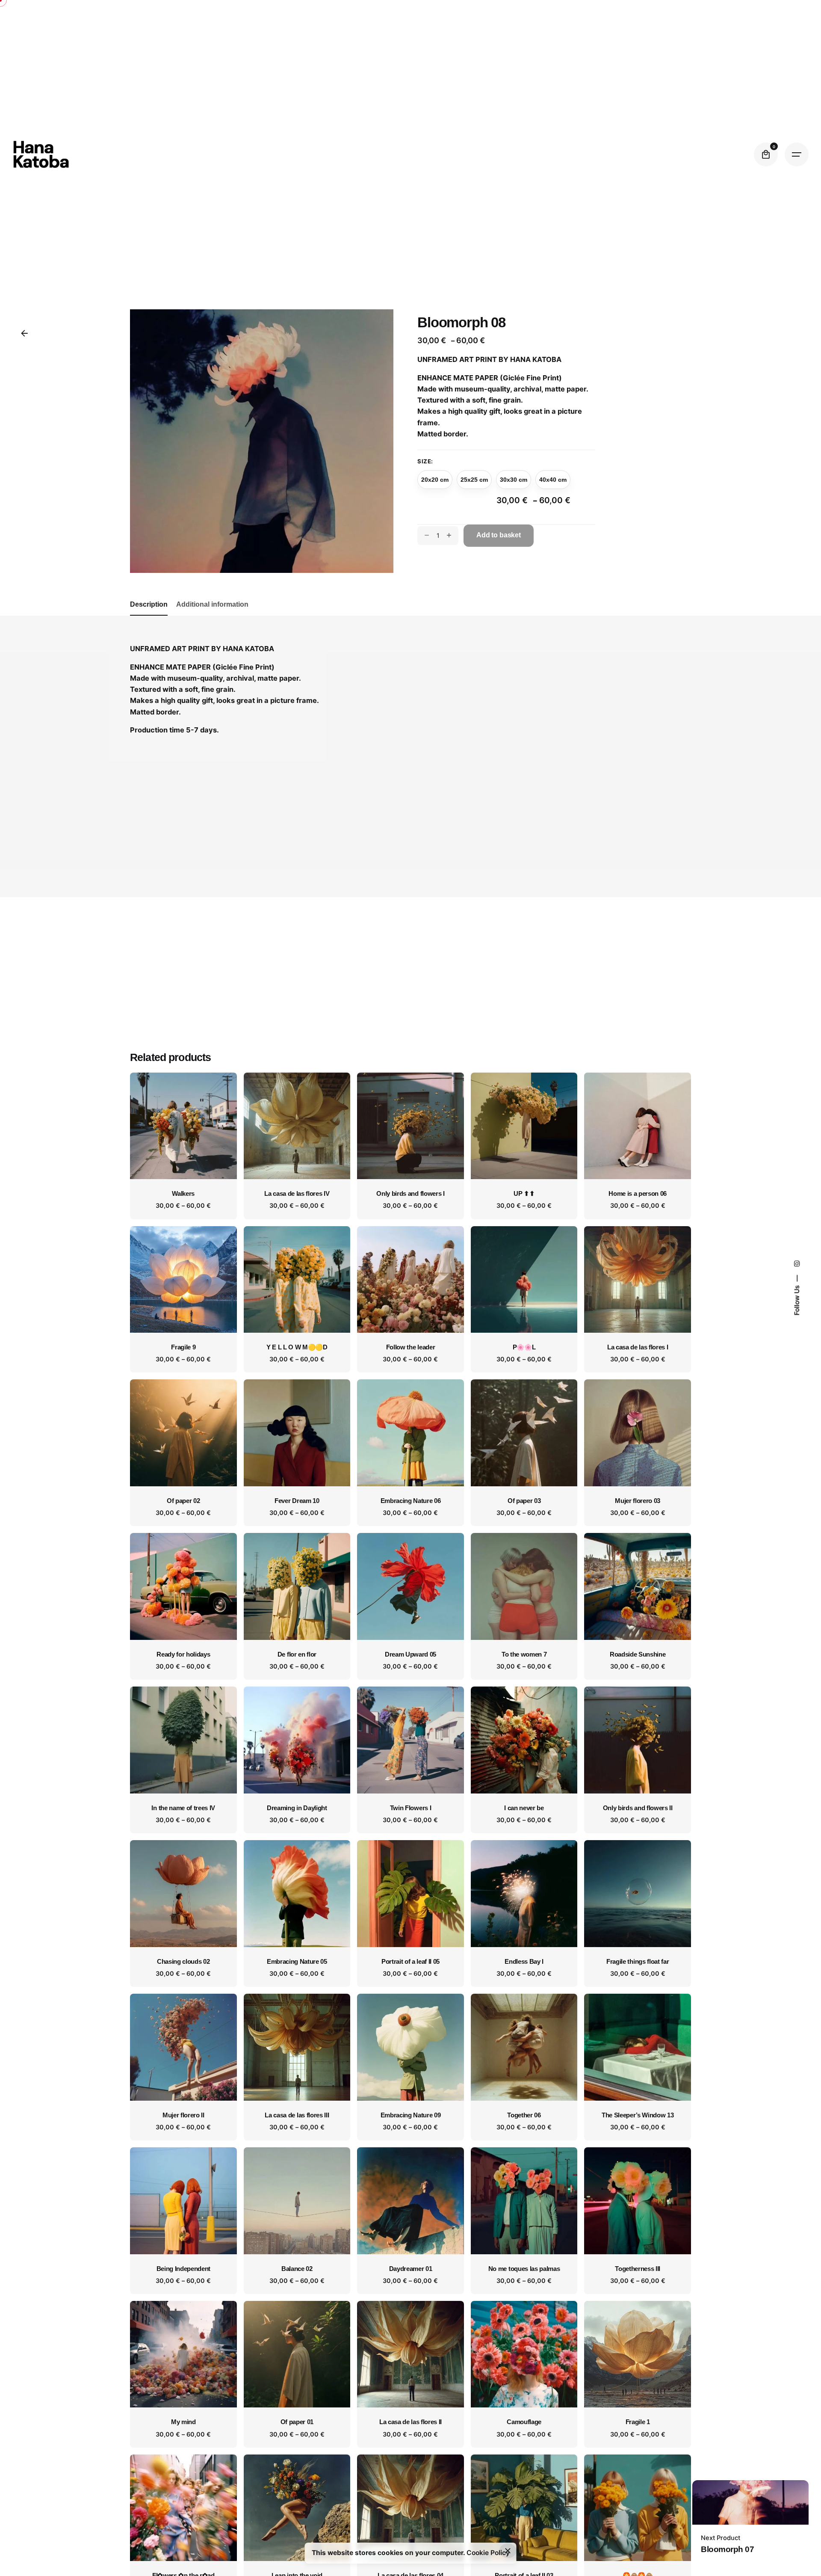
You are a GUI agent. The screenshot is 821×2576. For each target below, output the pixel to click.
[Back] (24, 333)
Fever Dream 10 (297, 1501)
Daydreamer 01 (411, 2269)
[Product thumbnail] (183, 1126)
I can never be (524, 1808)
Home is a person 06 (638, 1194)
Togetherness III (638, 2269)
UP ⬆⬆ (524, 1194)
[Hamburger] (797, 154)
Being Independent (184, 2269)
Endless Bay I (524, 1962)
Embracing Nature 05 (297, 1962)
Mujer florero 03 (638, 1501)
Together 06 (524, 2115)
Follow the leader (411, 1347)
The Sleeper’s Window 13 (638, 2115)
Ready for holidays (183, 1654)
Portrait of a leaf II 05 (410, 1962)
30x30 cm (514, 480)
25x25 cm (474, 480)
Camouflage (524, 2422)
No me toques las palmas (524, 2269)
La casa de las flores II (410, 2422)
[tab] (149, 615)
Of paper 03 (524, 1501)
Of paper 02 (183, 1501)
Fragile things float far (638, 1962)
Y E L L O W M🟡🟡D (297, 1347)
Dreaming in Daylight (297, 1808)
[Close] (508, 2551)
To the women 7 (524, 1654)
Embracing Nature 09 (411, 2115)
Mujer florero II (183, 2115)
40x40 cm (553, 480)
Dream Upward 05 (410, 1654)
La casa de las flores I (638, 1347)
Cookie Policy (488, 2553)
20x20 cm (435, 480)
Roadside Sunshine (638, 1654)
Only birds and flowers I (410, 1194)
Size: (425, 461)
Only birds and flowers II (638, 1808)
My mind (183, 2422)
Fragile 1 (638, 2422)
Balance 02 (297, 2269)
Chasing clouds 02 (183, 1962)
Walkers (183, 1194)
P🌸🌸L (524, 1347)
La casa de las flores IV (297, 1194)
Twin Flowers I (411, 1808)
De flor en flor (297, 1654)
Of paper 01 (297, 2422)
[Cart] (766, 154)
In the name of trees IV (183, 1808)
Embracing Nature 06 (411, 1501)
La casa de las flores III (297, 2115)
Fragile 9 (183, 1347)
